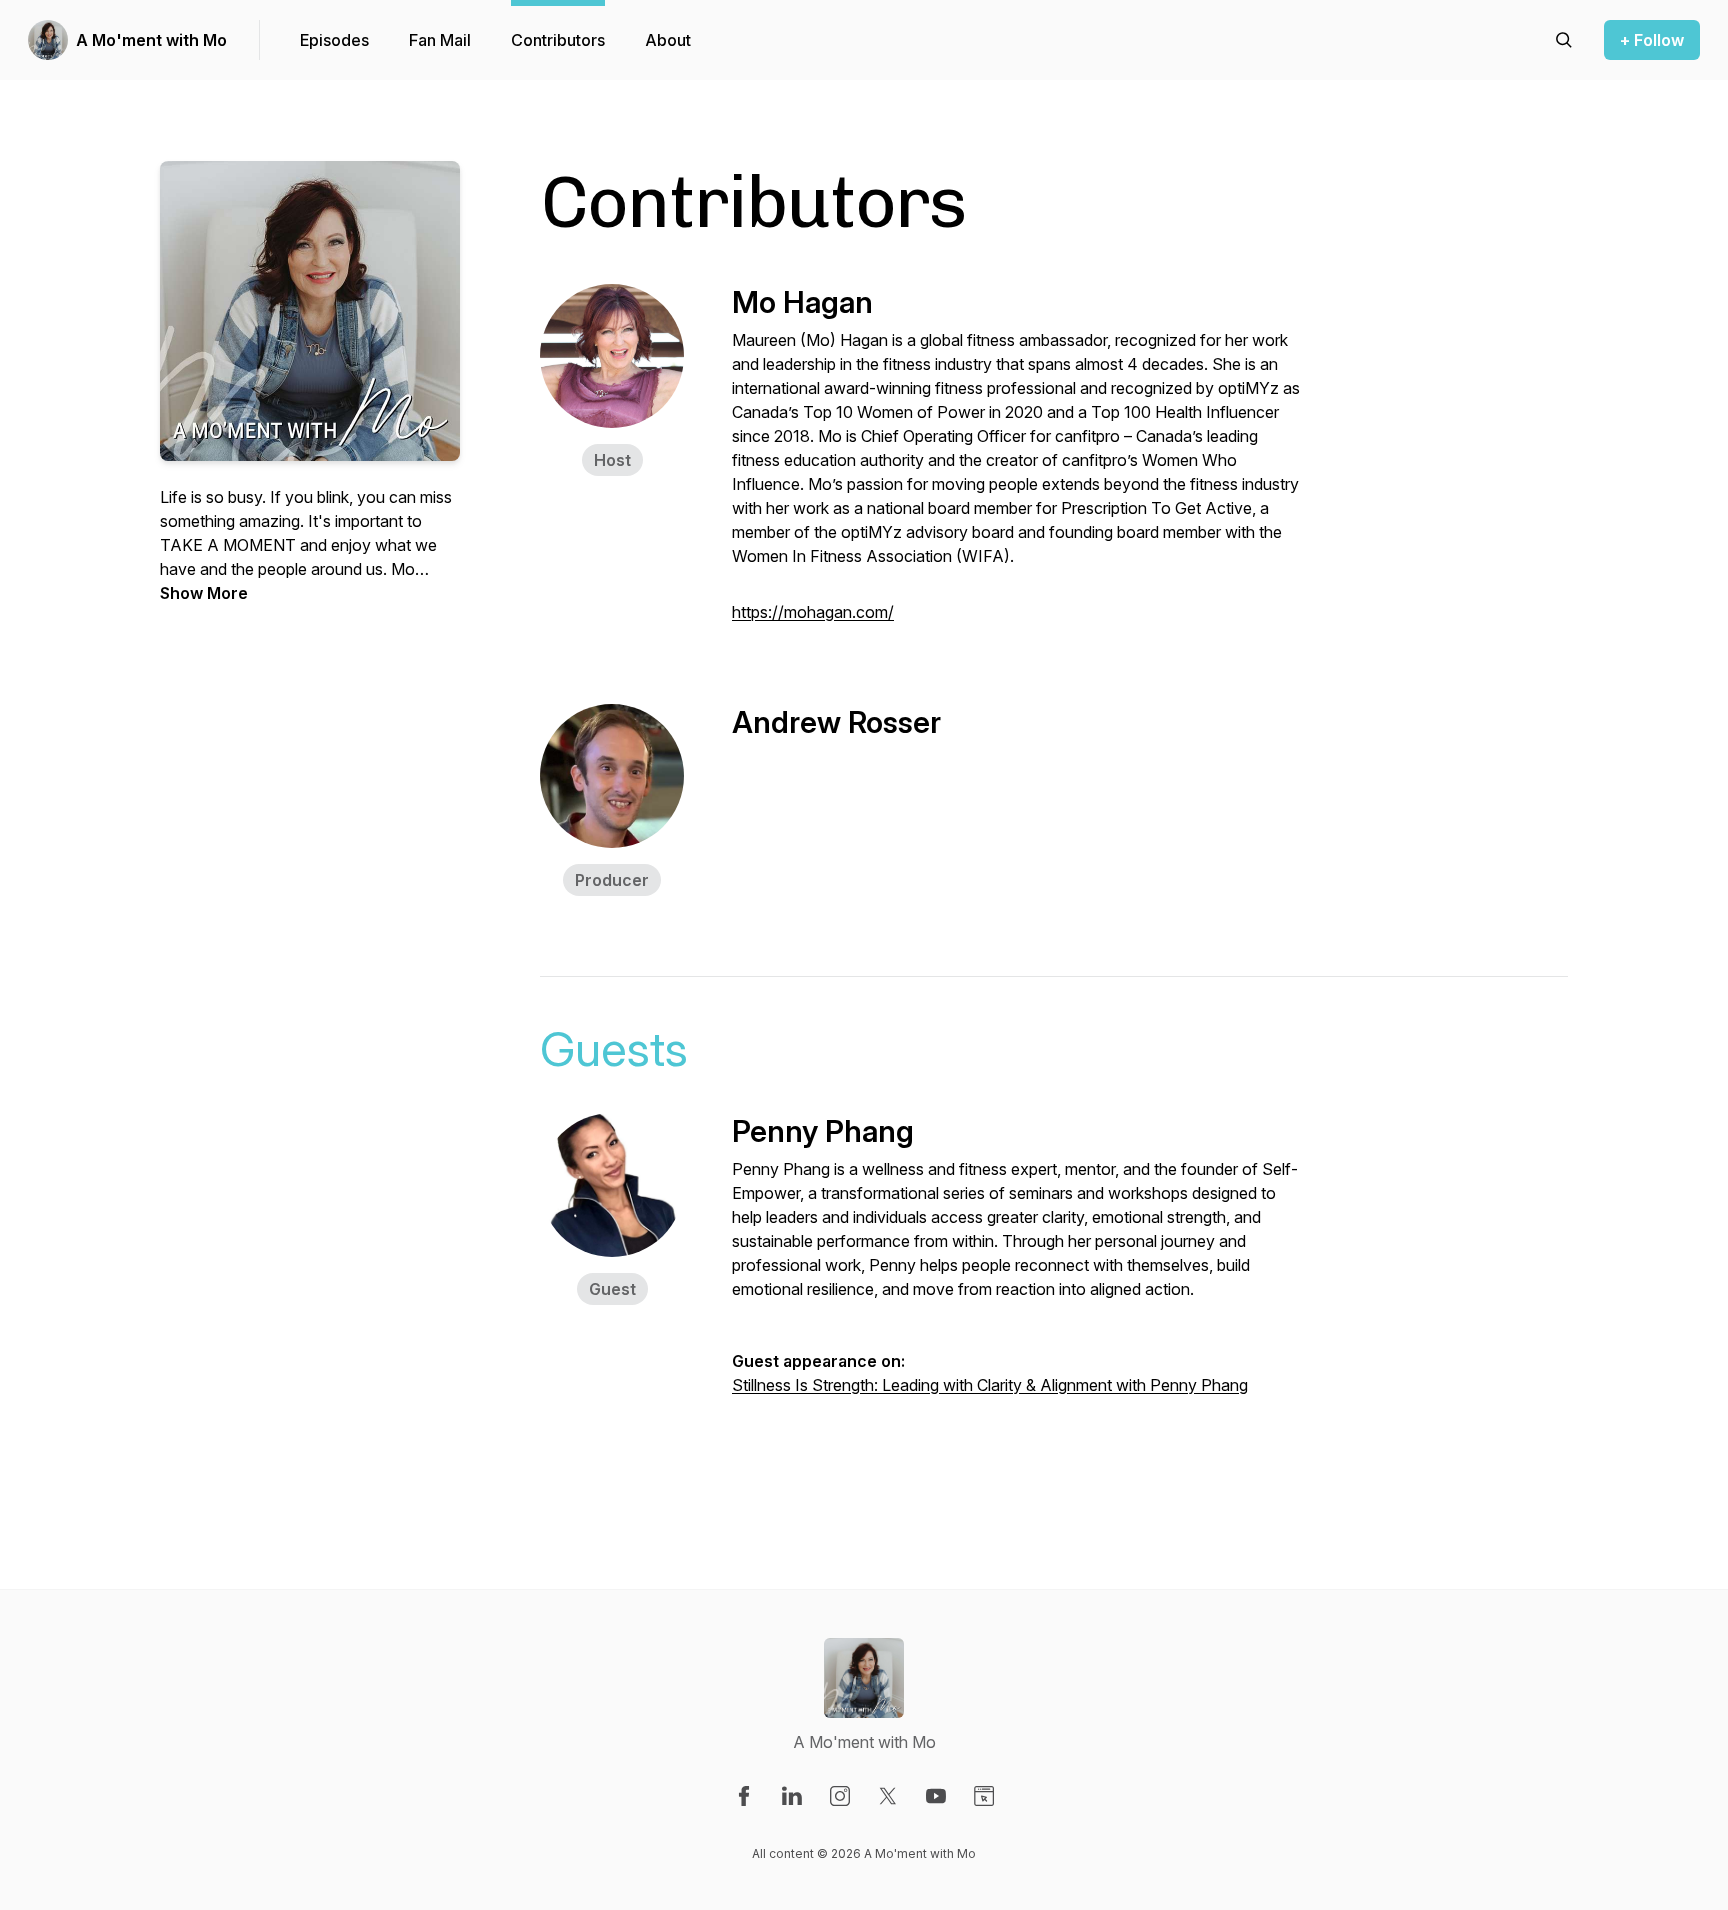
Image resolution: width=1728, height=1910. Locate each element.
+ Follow (1652, 40)
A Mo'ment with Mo (151, 40)
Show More (204, 593)
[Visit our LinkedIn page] (792, 1796)
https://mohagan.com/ (813, 612)
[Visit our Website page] (984, 1796)
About (668, 40)
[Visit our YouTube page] (936, 1796)
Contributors (558, 40)
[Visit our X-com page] (888, 1796)
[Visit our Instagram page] (840, 1796)
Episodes (334, 40)
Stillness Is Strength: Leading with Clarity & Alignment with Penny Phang (990, 1385)
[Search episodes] (1564, 40)
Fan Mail (440, 40)
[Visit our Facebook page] (744, 1796)
